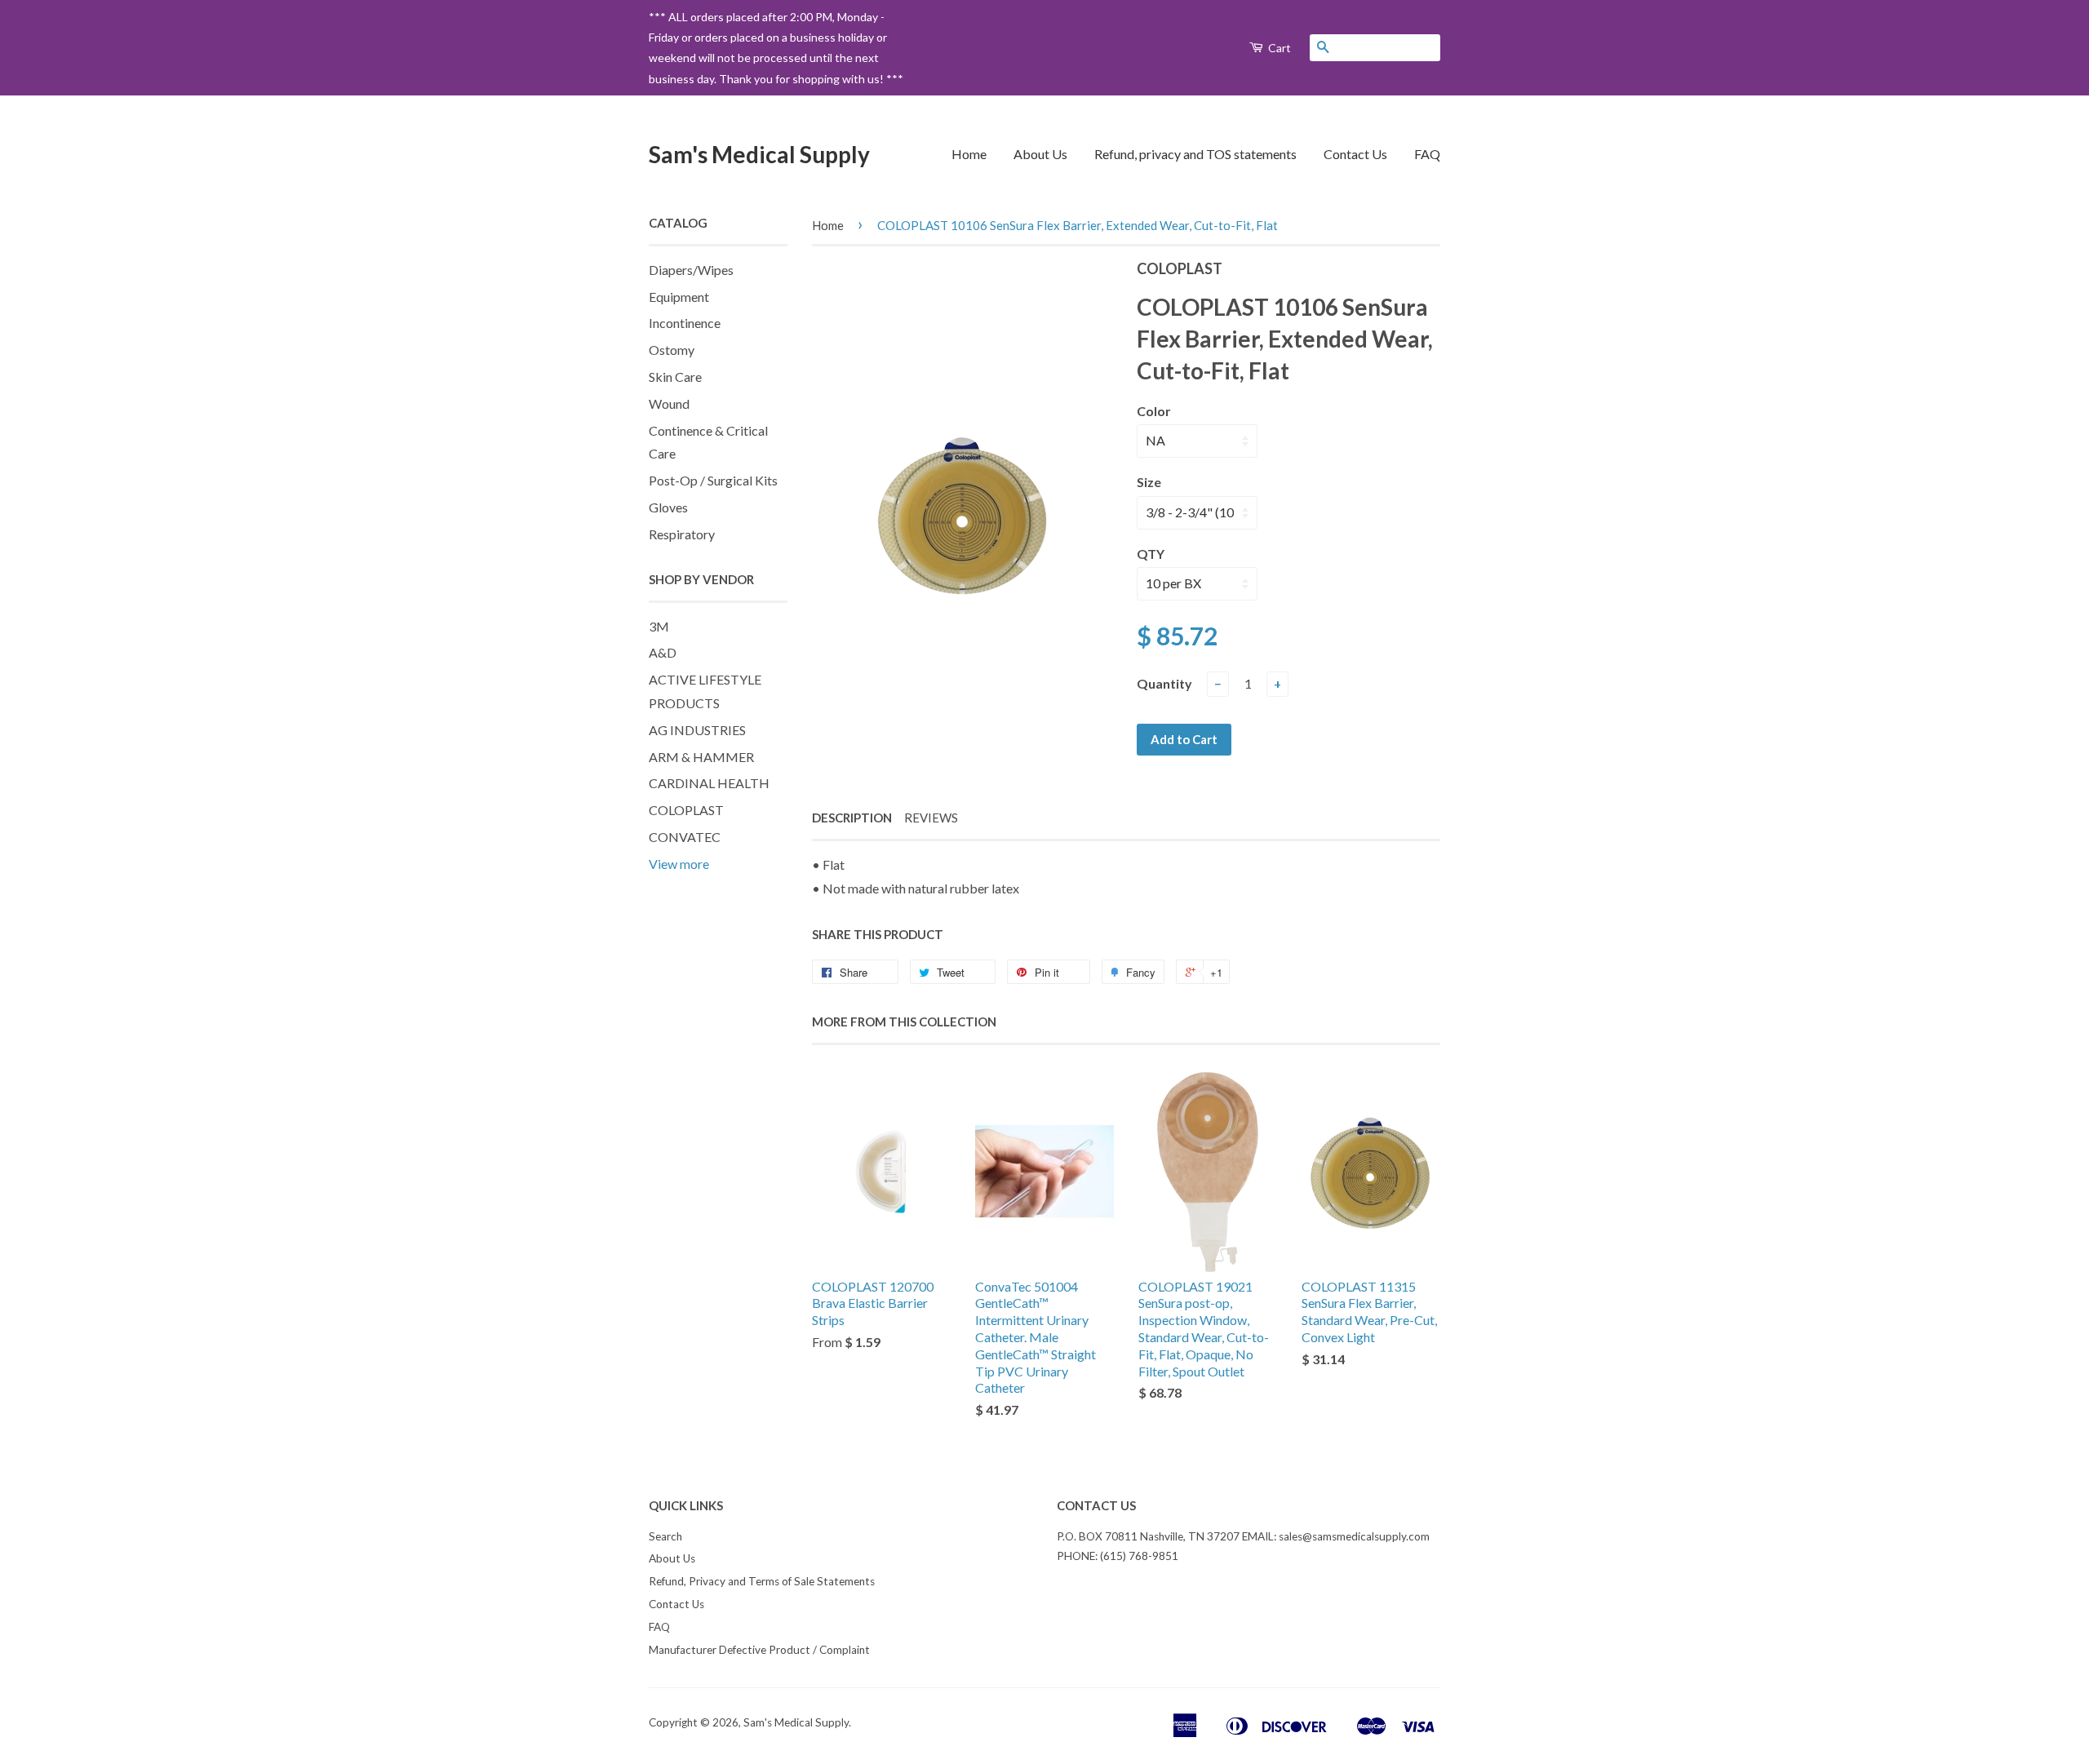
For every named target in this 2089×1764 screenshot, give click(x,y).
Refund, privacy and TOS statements (1195, 154)
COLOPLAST (686, 810)
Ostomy (672, 350)
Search (665, 1536)
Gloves (668, 507)
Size (1149, 482)
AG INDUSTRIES (697, 730)
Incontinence (685, 323)
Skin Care (675, 377)
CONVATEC (685, 837)
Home (969, 154)
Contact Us (1355, 154)
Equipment (679, 297)
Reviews (931, 818)
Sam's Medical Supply (759, 154)
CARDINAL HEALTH (709, 783)
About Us (1040, 154)
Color (1154, 411)
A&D (663, 652)
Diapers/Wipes (691, 270)
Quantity (1164, 683)
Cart (1278, 48)
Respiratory (682, 534)
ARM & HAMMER (701, 757)
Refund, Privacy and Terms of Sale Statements (762, 1581)
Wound (669, 403)
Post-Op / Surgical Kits (713, 480)
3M (659, 626)
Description (852, 818)
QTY (1151, 554)
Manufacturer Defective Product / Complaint (759, 1650)
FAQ (1427, 154)
